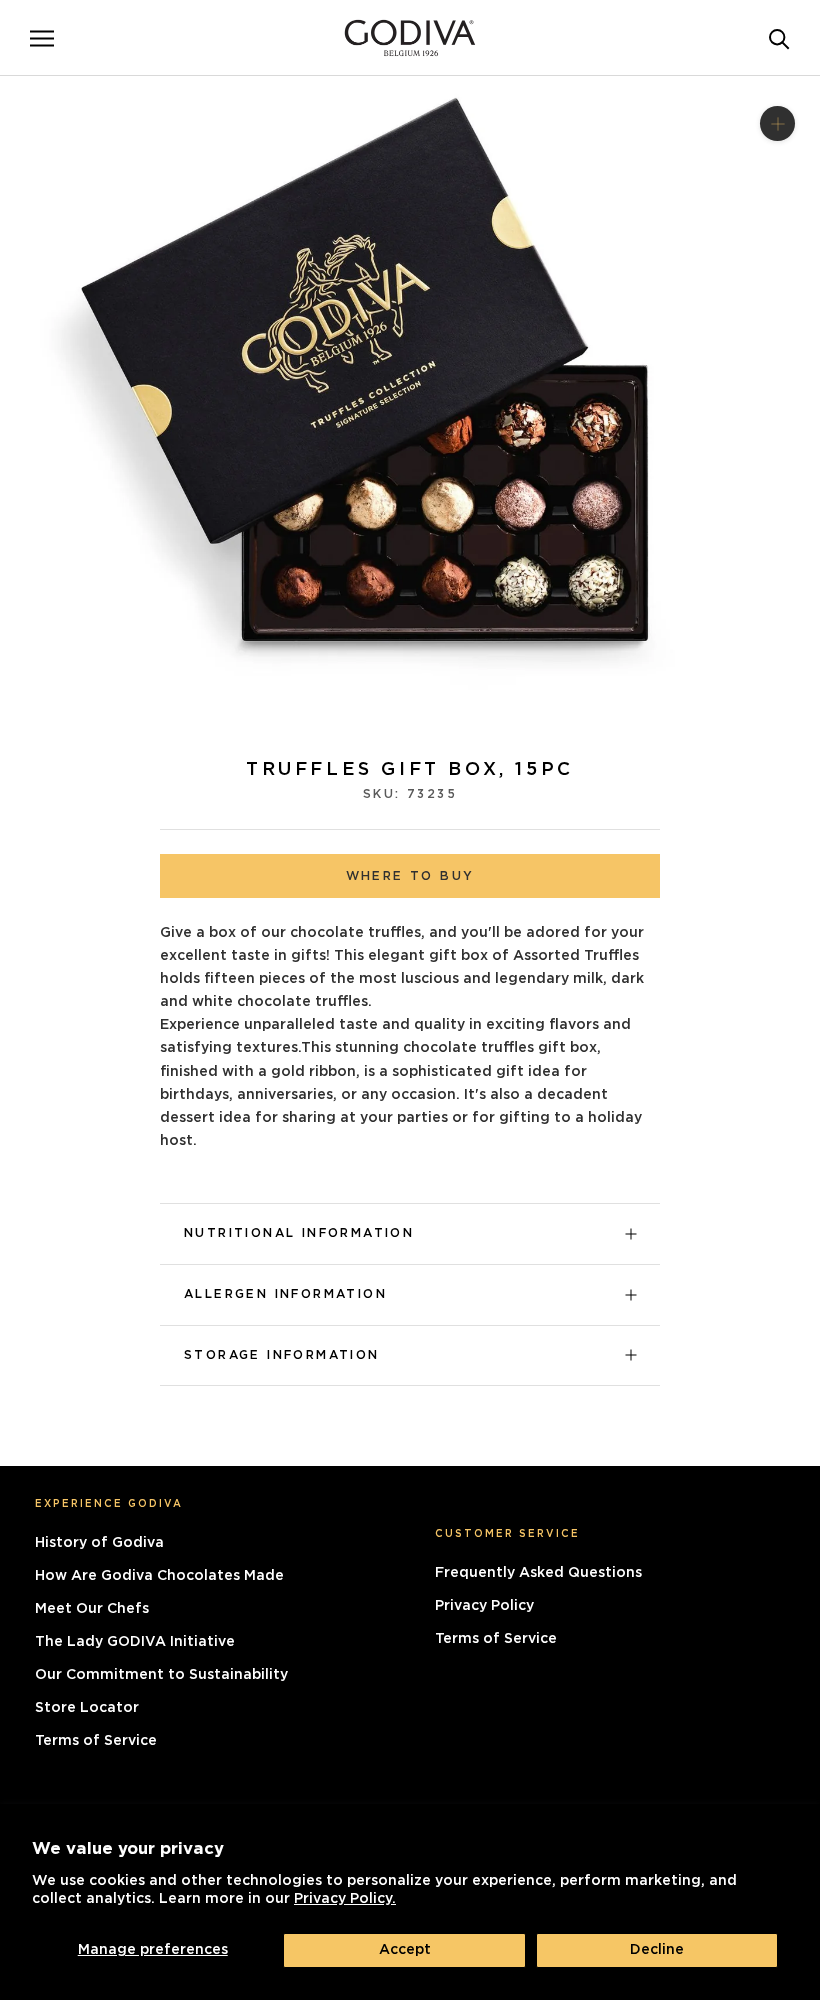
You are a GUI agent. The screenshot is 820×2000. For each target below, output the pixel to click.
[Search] (779, 37)
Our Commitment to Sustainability (161, 1675)
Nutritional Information (299, 1233)
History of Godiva (99, 1543)
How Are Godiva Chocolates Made (159, 1576)
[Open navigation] (42, 38)
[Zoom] (777, 122)
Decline (657, 1950)
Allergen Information (285, 1294)
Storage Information (282, 1355)
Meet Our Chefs (92, 1609)
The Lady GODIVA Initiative (135, 1642)
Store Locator (87, 1708)
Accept (405, 1950)
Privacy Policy (484, 1606)
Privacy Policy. (345, 1899)
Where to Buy (410, 876)
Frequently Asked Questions (538, 1573)
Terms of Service (96, 1741)
